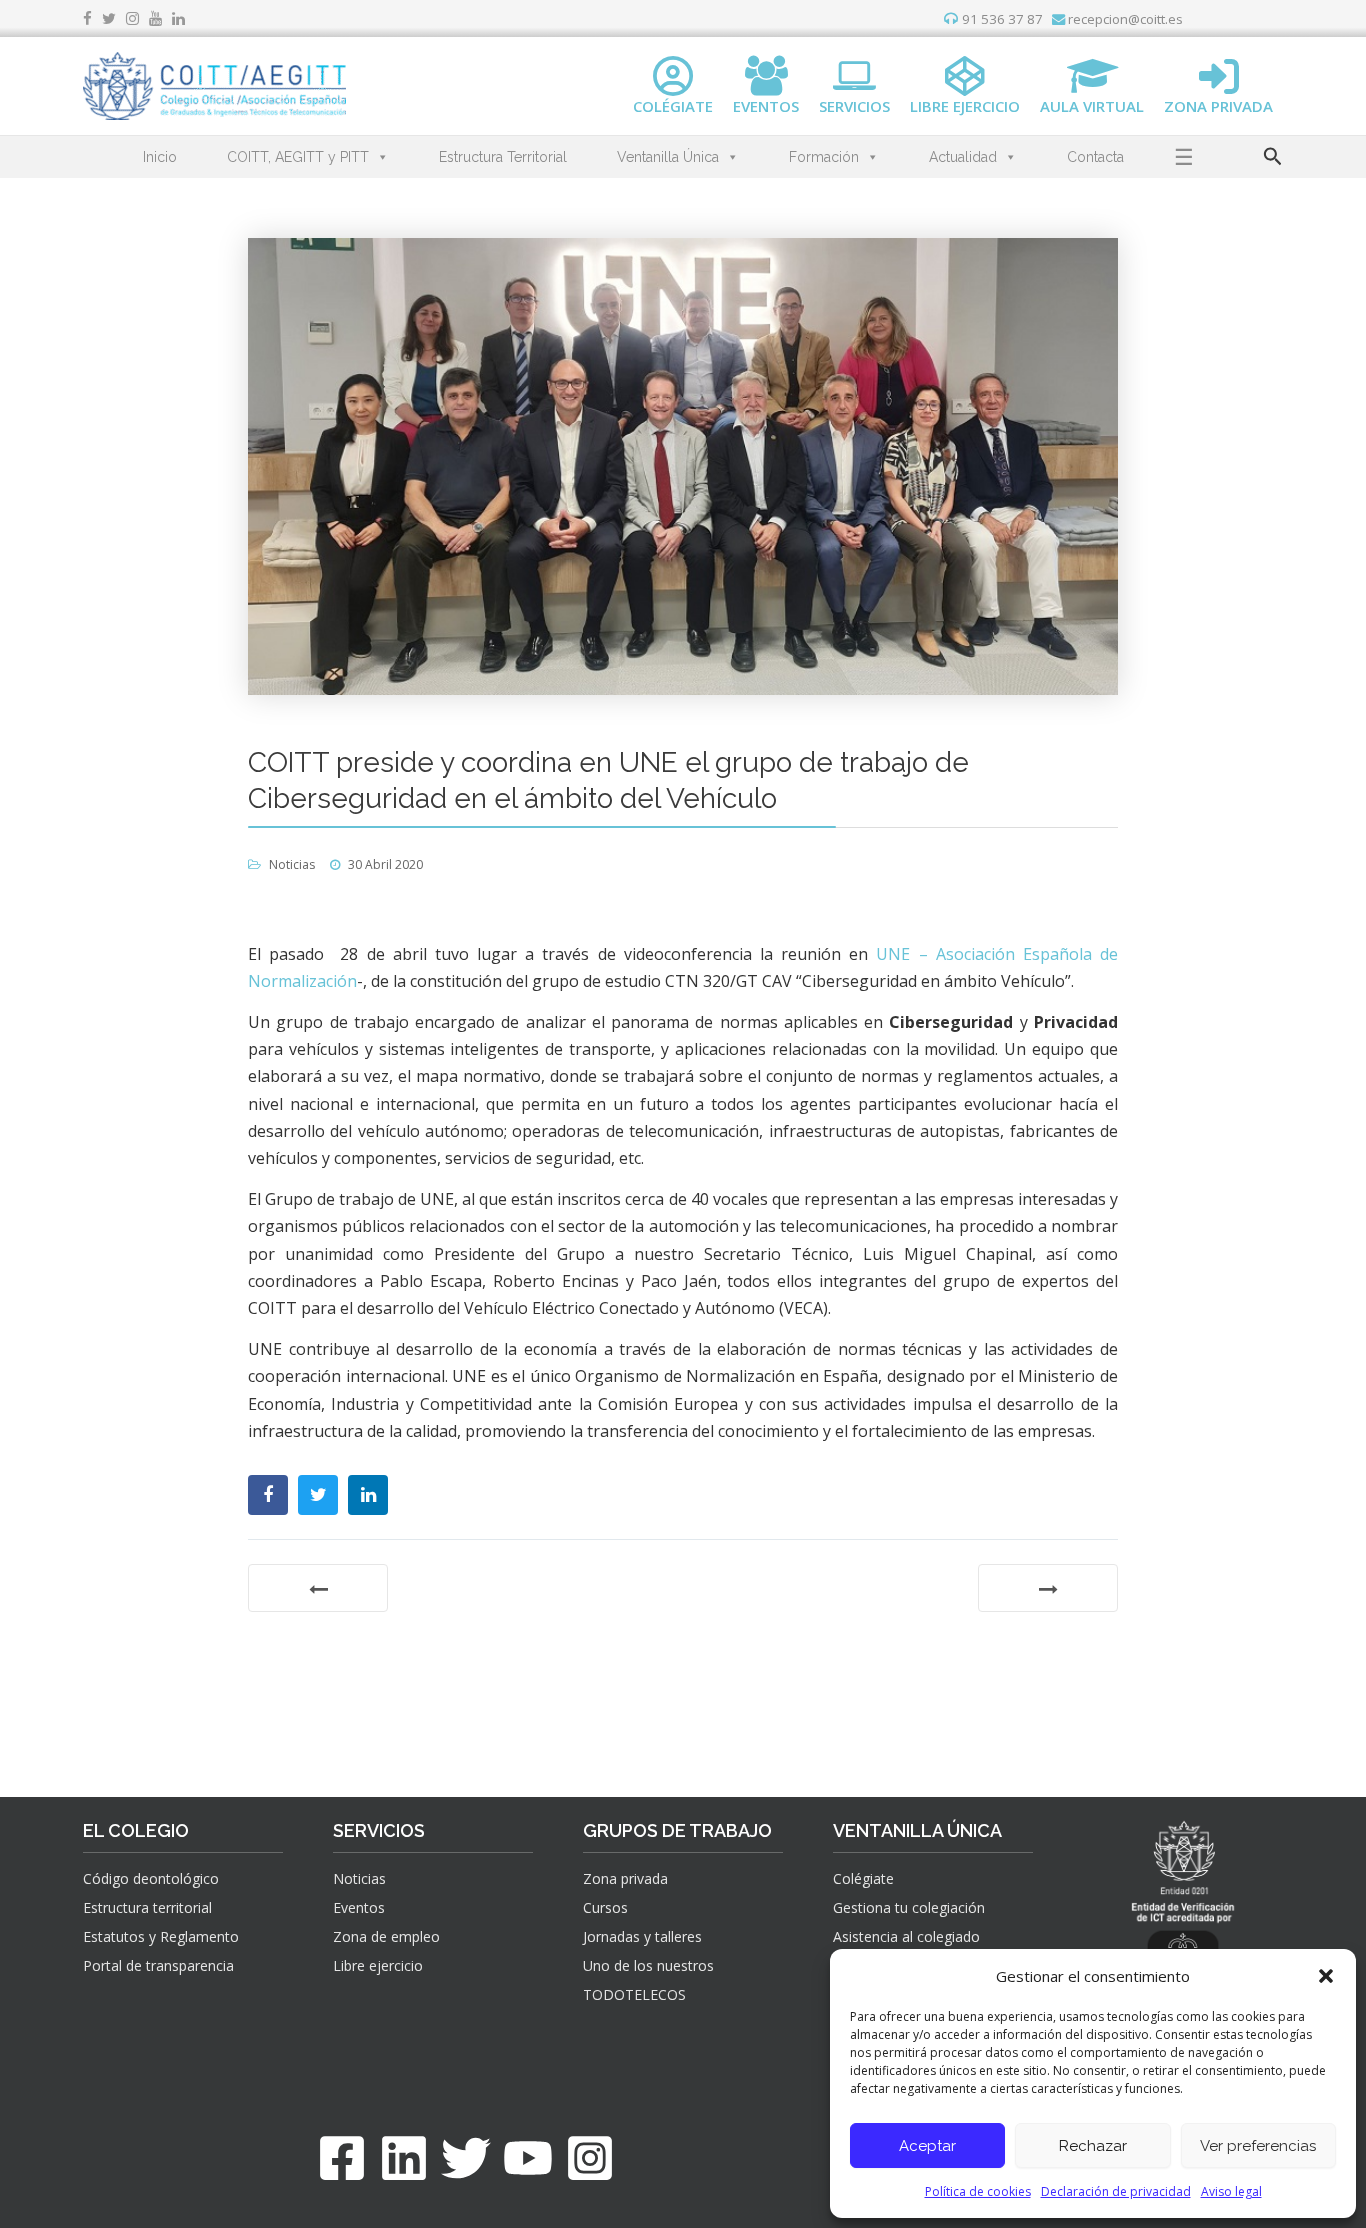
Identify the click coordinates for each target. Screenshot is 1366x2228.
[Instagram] (590, 2158)
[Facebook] (342, 2158)
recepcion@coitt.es (1124, 19)
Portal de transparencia (158, 1965)
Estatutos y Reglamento (161, 1936)
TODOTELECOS (634, 1994)
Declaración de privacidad (1116, 2191)
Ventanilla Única (668, 157)
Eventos (359, 1907)
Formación (824, 157)
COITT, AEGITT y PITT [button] (298, 157)
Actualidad (963, 157)
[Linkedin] (404, 2158)
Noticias (292, 864)
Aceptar (927, 2146)
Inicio (160, 157)
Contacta (1095, 157)
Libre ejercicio (378, 1965)
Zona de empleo (386, 1936)
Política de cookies (978, 2191)
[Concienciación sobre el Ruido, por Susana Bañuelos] (318, 1588)
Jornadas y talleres (642, 1936)
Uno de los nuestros (648, 1965)
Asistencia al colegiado (906, 1936)
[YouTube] (528, 2158)
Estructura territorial (147, 1907)
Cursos (605, 1907)
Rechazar (1093, 2146)
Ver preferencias (1258, 2146)
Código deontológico (151, 1878)
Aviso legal (1231, 2191)
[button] (1326, 1976)
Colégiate (863, 1878)
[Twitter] (466, 2158)
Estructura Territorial (503, 157)
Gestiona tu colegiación (909, 1907)
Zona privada (625, 1878)
